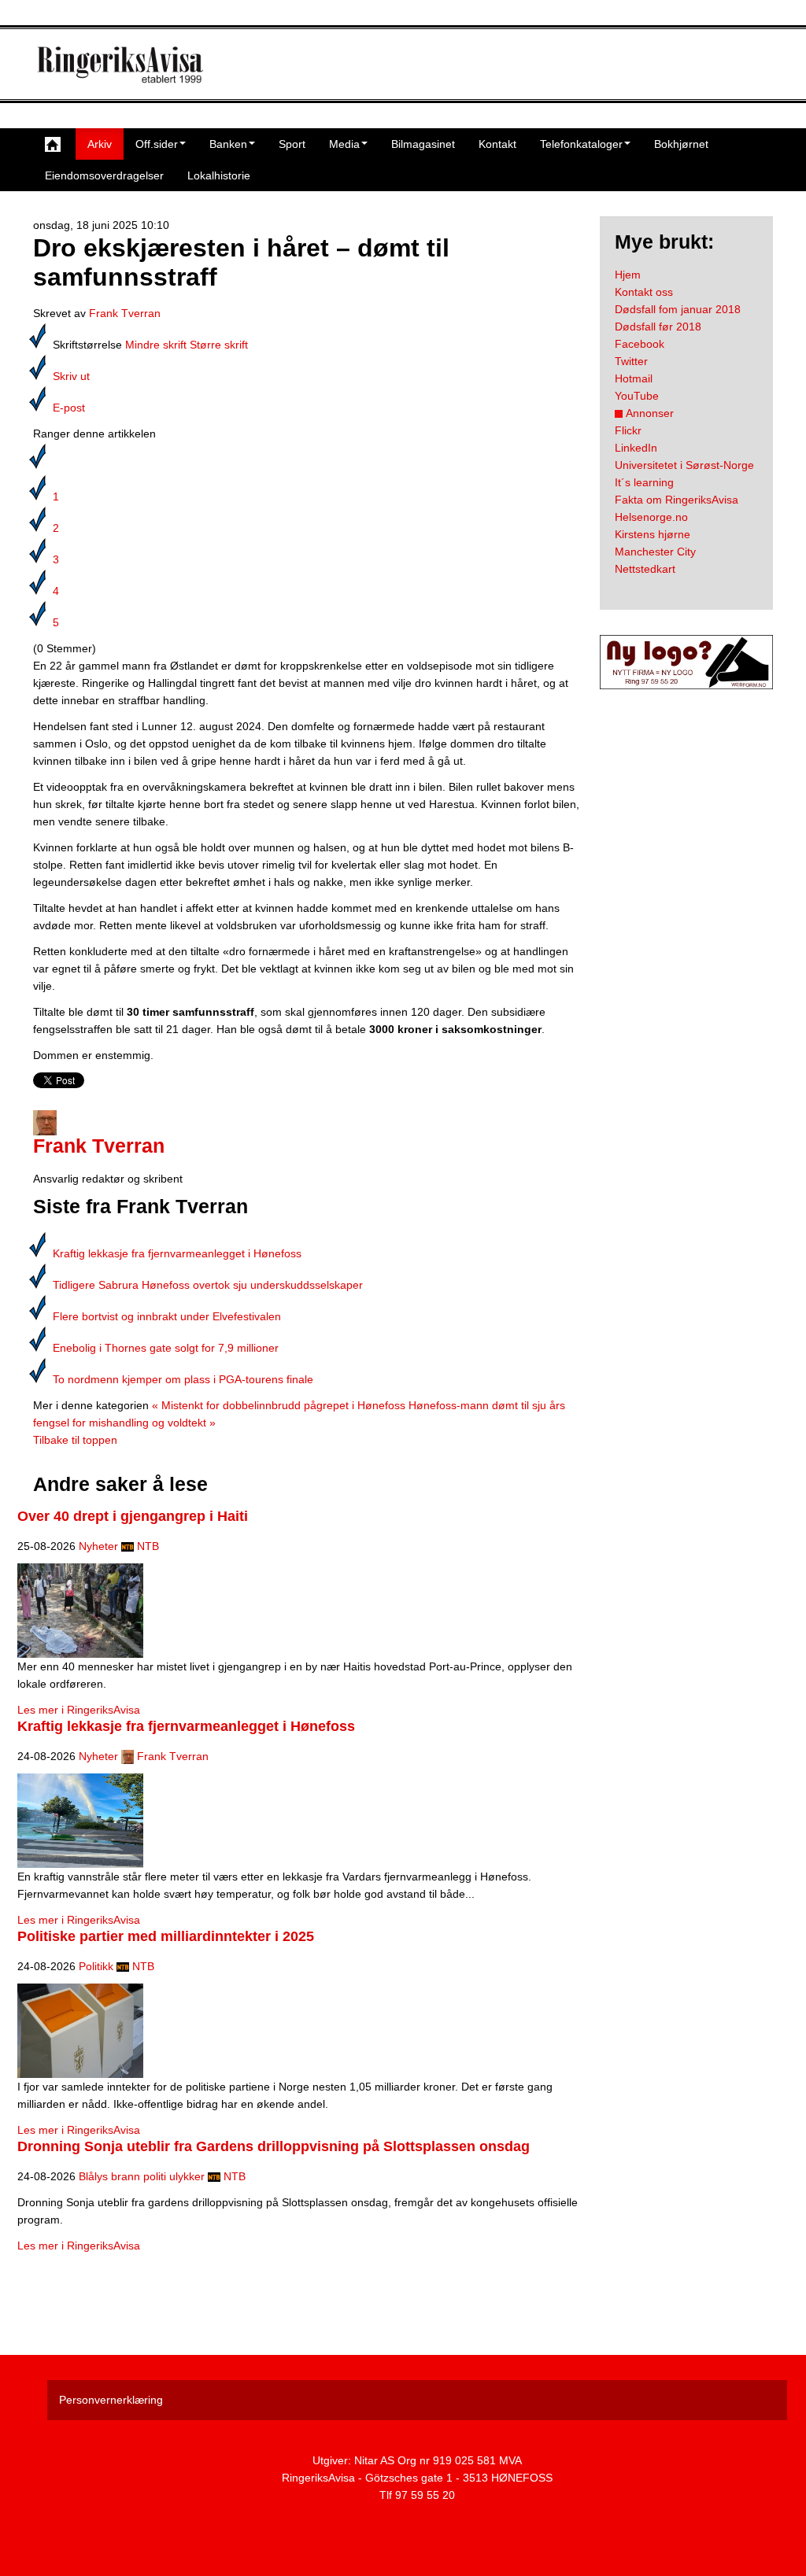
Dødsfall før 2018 (658, 327)
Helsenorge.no (651, 517)
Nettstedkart (645, 569)
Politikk (96, 1966)
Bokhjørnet (681, 144)
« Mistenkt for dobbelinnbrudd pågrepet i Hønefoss (279, 1405)
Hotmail (634, 378)
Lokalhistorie (219, 175)
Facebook (640, 344)
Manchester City (655, 552)
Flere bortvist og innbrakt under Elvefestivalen (167, 1316)
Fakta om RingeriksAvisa (677, 500)
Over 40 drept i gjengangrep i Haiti (133, 1516)
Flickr (628, 430)
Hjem (628, 275)
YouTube (637, 396)
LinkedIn (636, 448)
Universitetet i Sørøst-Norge (684, 465)
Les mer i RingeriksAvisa (79, 1710)
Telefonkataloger (581, 144)
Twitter (631, 361)
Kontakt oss (644, 292)
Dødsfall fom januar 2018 (678, 309)
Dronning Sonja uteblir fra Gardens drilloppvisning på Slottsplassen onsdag (274, 2146)
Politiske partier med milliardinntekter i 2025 (166, 1936)
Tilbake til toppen (75, 1440)
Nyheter (98, 1546)
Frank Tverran (125, 313)
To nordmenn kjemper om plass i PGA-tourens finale (183, 1379)
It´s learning (644, 482)
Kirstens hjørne (653, 534)
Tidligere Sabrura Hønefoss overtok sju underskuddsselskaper (208, 1285)
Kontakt (497, 144)
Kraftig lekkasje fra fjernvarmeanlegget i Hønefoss (177, 1253)
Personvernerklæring (111, 2400)
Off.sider (157, 144)
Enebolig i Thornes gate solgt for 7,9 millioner (166, 1348)
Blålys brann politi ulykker (142, 2176)
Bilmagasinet (423, 144)
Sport (292, 144)
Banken (228, 144)
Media (344, 144)
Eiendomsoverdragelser (104, 175)
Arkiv (100, 144)
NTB (148, 1546)
